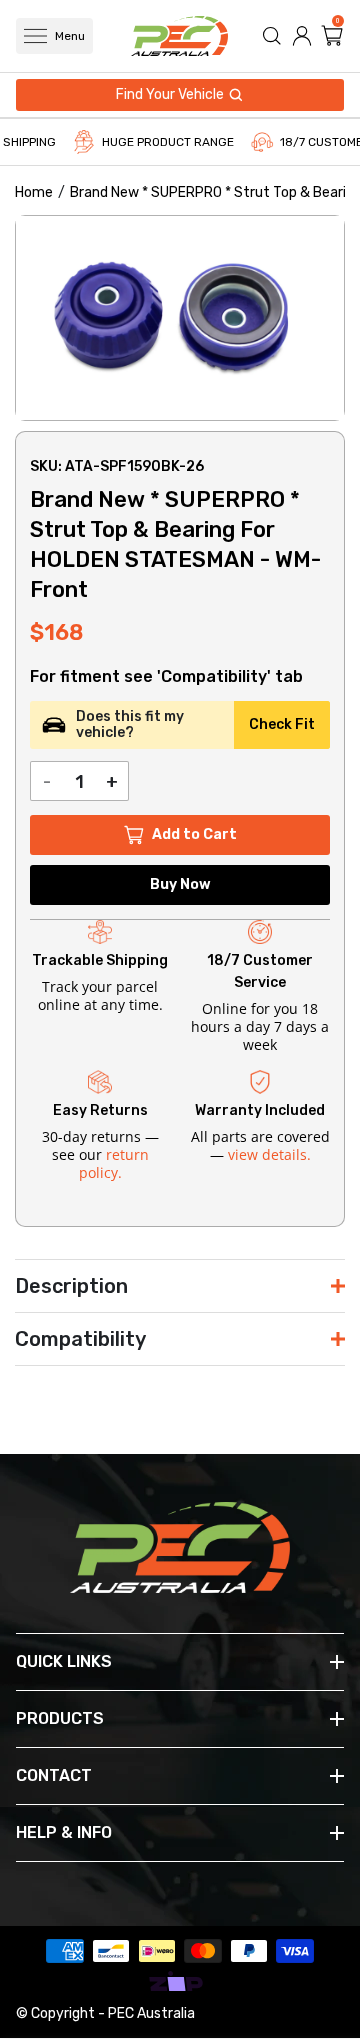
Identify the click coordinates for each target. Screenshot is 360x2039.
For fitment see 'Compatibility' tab (166, 677)
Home (34, 192)
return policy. (114, 1163)
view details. (269, 1154)
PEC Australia (151, 2013)
